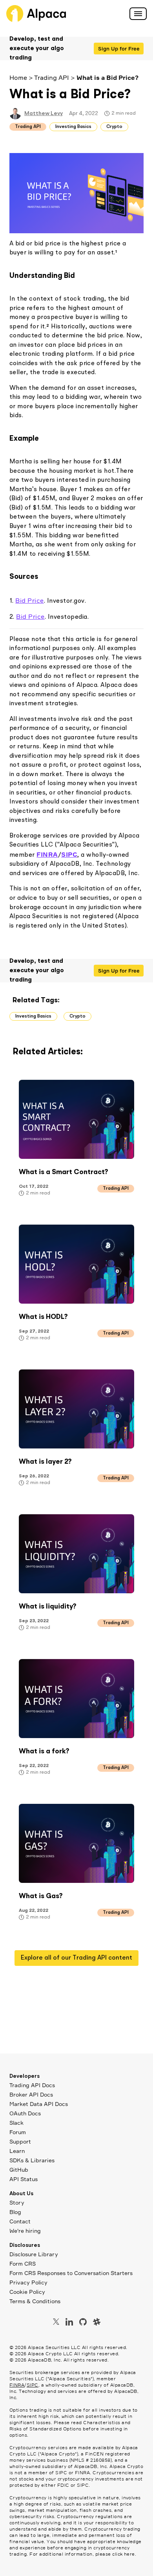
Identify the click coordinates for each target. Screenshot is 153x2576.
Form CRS (23, 2263)
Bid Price (29, 600)
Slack (16, 2123)
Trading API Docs (32, 2085)
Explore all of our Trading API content (76, 1958)
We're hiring (25, 2231)
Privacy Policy (28, 2282)
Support (20, 2141)
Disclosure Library (34, 2254)
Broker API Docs (31, 2094)
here (129, 2554)
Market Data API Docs (39, 2104)
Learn (17, 2151)
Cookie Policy (27, 2292)
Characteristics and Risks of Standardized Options (70, 2426)
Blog (15, 2212)
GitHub (19, 2170)
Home (18, 77)
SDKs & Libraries (32, 2160)
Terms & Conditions (35, 2301)
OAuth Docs (25, 2113)
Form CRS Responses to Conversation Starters (71, 2273)
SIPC (33, 2385)
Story (17, 2202)
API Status (24, 2179)
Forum (18, 2132)
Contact (20, 2221)
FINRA (17, 2385)
